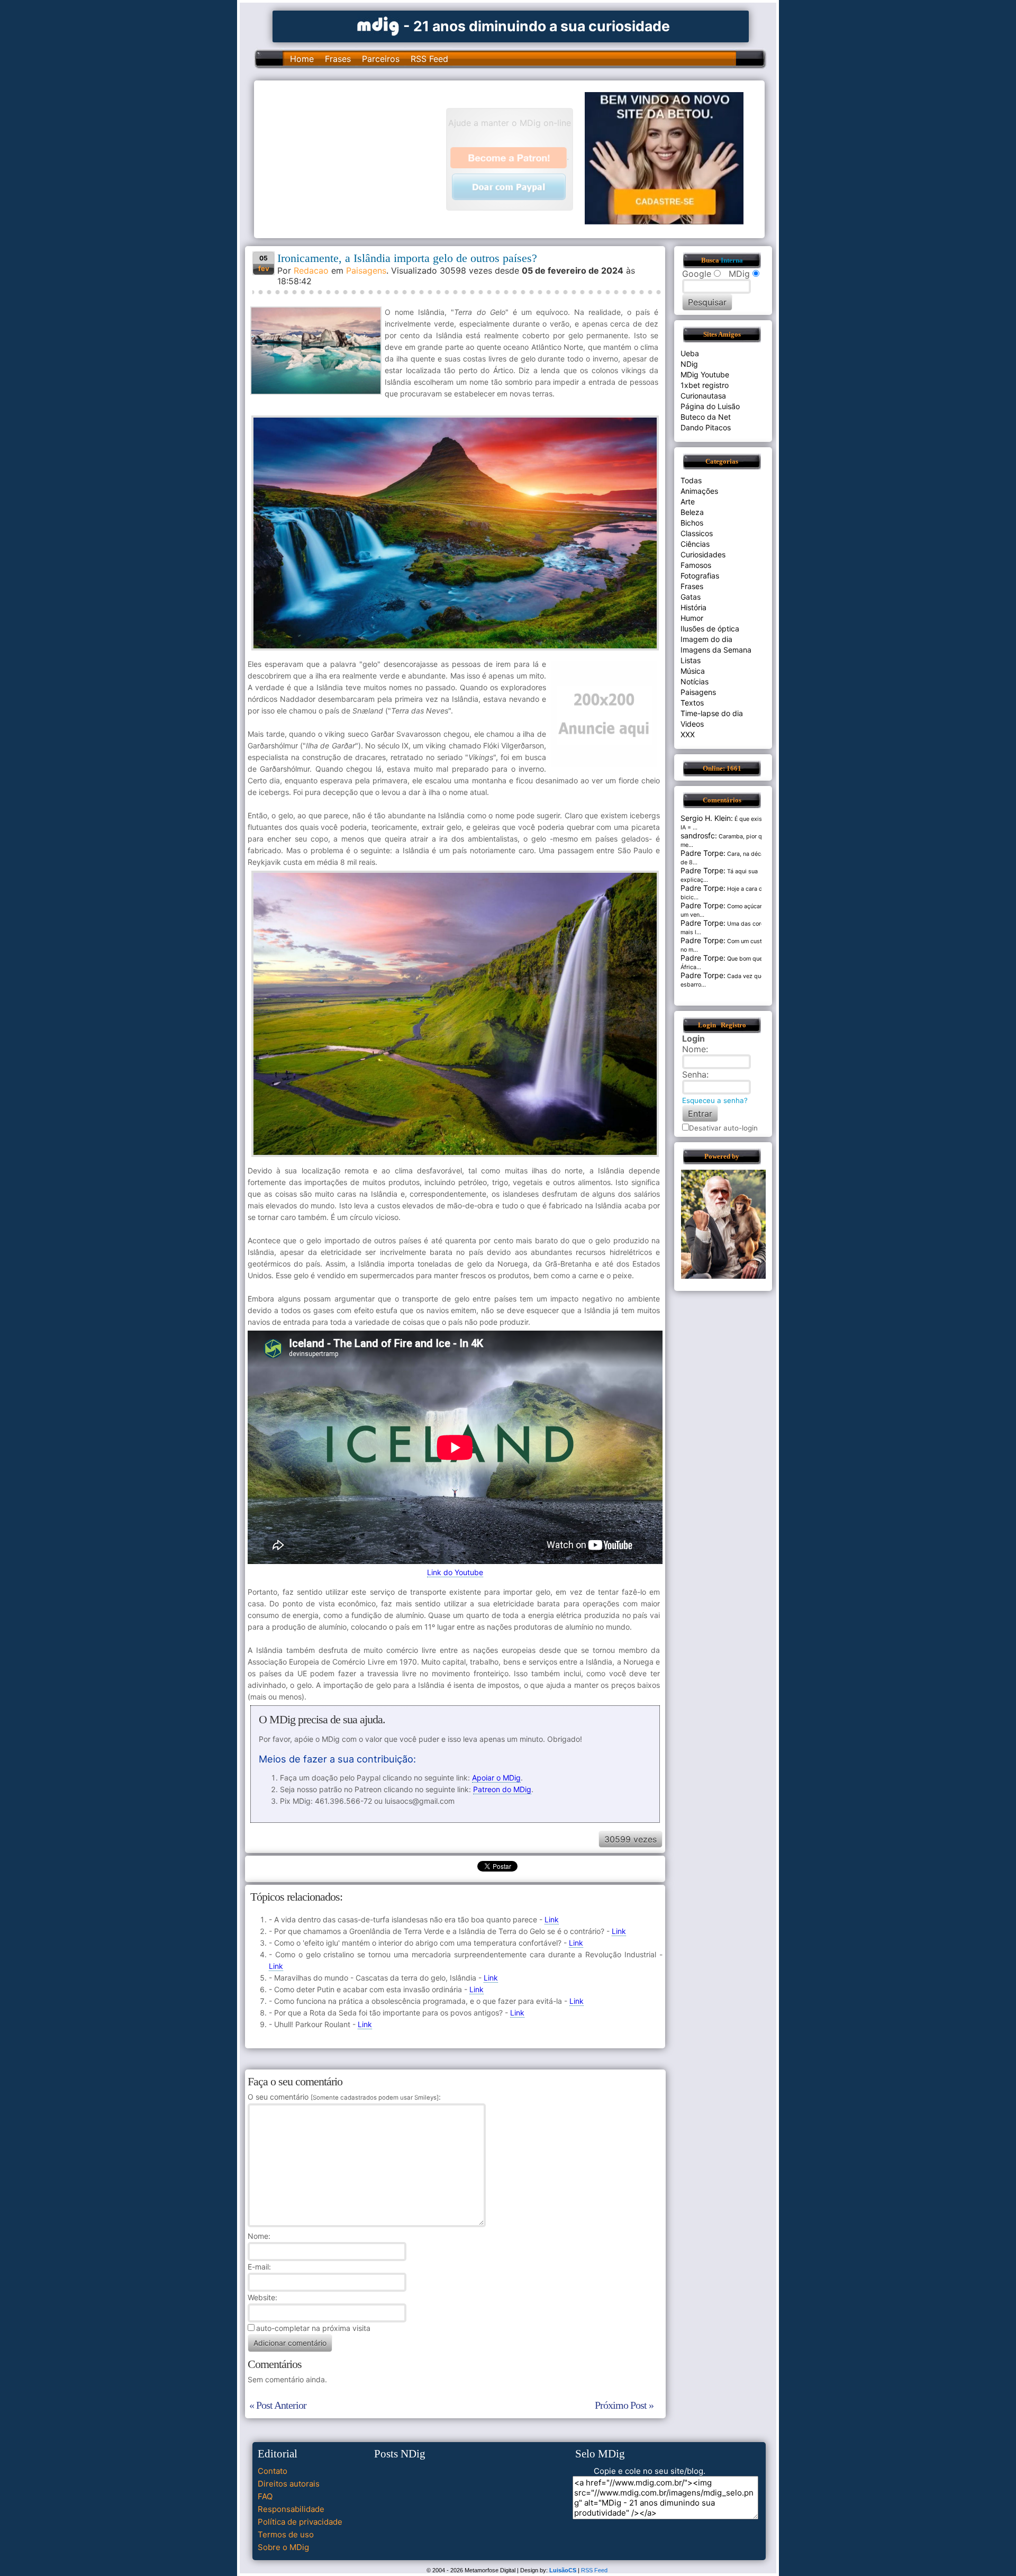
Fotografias (700, 576)
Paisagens (366, 270)
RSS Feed (429, 59)
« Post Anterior (278, 2405)
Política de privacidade (300, 2522)
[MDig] (378, 25)
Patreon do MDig (502, 1789)
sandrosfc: (699, 835)
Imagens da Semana (716, 650)
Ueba (690, 353)
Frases (338, 59)
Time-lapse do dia (712, 713)
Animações (699, 491)
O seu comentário (343, 2097)
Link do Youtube (455, 1572)
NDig (689, 364)
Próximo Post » (624, 2405)
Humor (692, 618)
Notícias (695, 681)
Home (302, 59)
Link (552, 1919)
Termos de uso (286, 2534)
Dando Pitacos (706, 427)
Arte (688, 501)
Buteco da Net (706, 417)
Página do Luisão (710, 406)
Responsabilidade (291, 2509)
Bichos (692, 523)
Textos (692, 703)
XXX (688, 734)
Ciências (695, 544)
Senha (694, 1074)
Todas (691, 480)
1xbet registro (705, 385)
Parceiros (381, 59)
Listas (691, 660)
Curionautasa (703, 396)
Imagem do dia (706, 639)
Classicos (697, 533)
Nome (258, 2236)
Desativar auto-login (723, 1128)
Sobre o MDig (283, 2547)
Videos (692, 724)
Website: (262, 2297)
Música (693, 671)
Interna (732, 260)
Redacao (311, 270)
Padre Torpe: (703, 853)
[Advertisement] (355, 158)
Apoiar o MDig (496, 1778)
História (693, 607)
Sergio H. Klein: (707, 818)
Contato (273, 2471)
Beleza (692, 512)
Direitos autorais (289, 2484)
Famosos (696, 565)
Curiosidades (703, 554)
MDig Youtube (705, 374)
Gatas (691, 597)
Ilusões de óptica (710, 629)
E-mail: (259, 2267)
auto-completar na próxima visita (313, 2328)
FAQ (265, 2496)
